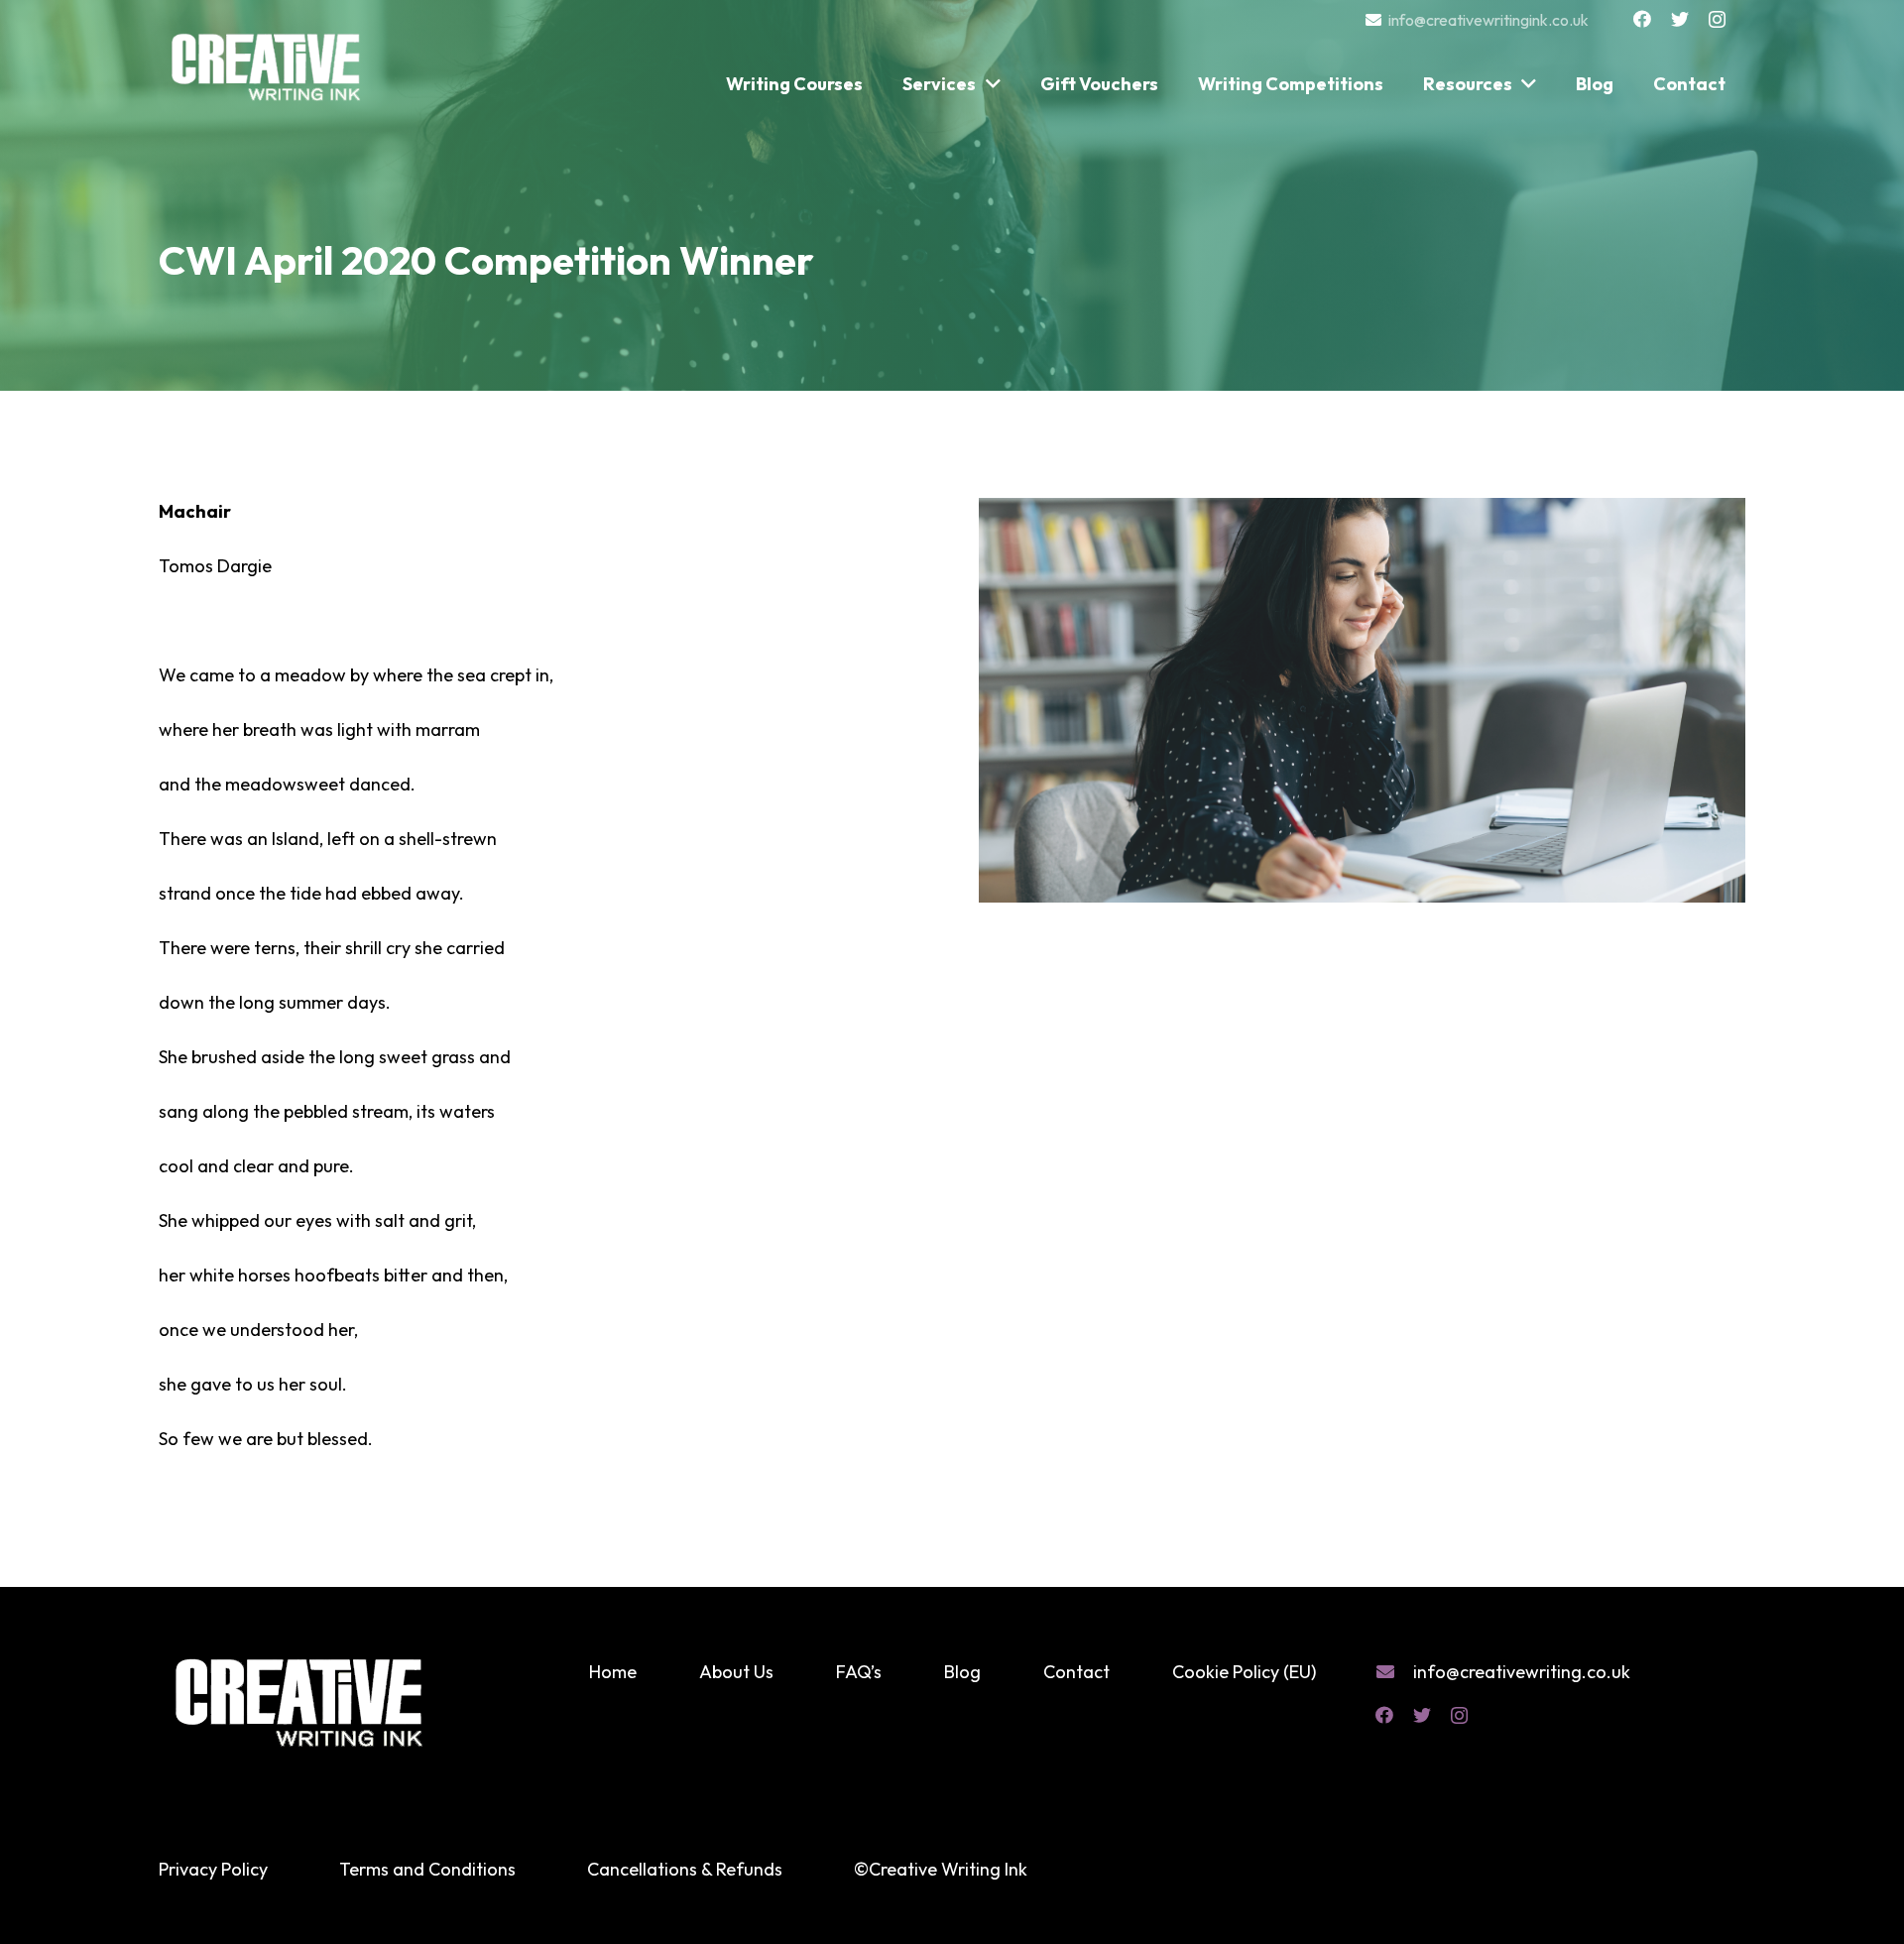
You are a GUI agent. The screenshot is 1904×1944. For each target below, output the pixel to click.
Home (613, 1672)
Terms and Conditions (427, 1869)
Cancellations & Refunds (685, 1869)
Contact (1076, 1672)
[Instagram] (1717, 20)
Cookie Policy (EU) (1244, 1672)
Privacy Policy (213, 1869)
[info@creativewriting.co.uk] (1394, 1672)
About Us (736, 1672)
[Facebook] (1642, 19)
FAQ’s (859, 1672)
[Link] (268, 58)
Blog (962, 1672)
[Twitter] (1680, 19)
